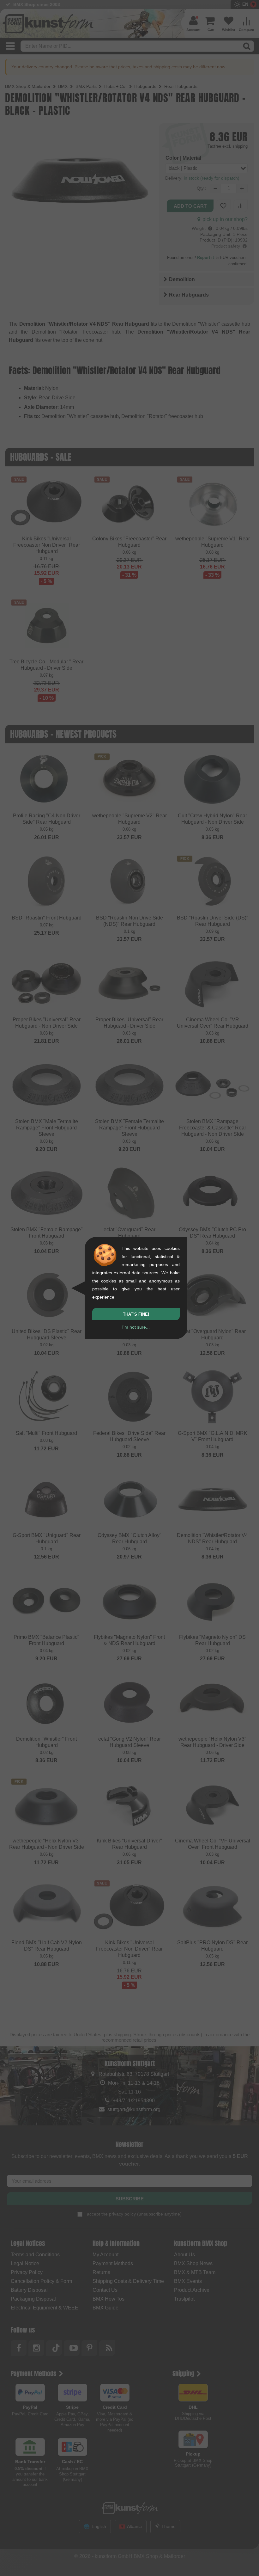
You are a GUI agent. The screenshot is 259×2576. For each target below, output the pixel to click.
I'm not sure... (136, 1327)
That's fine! (136, 1314)
